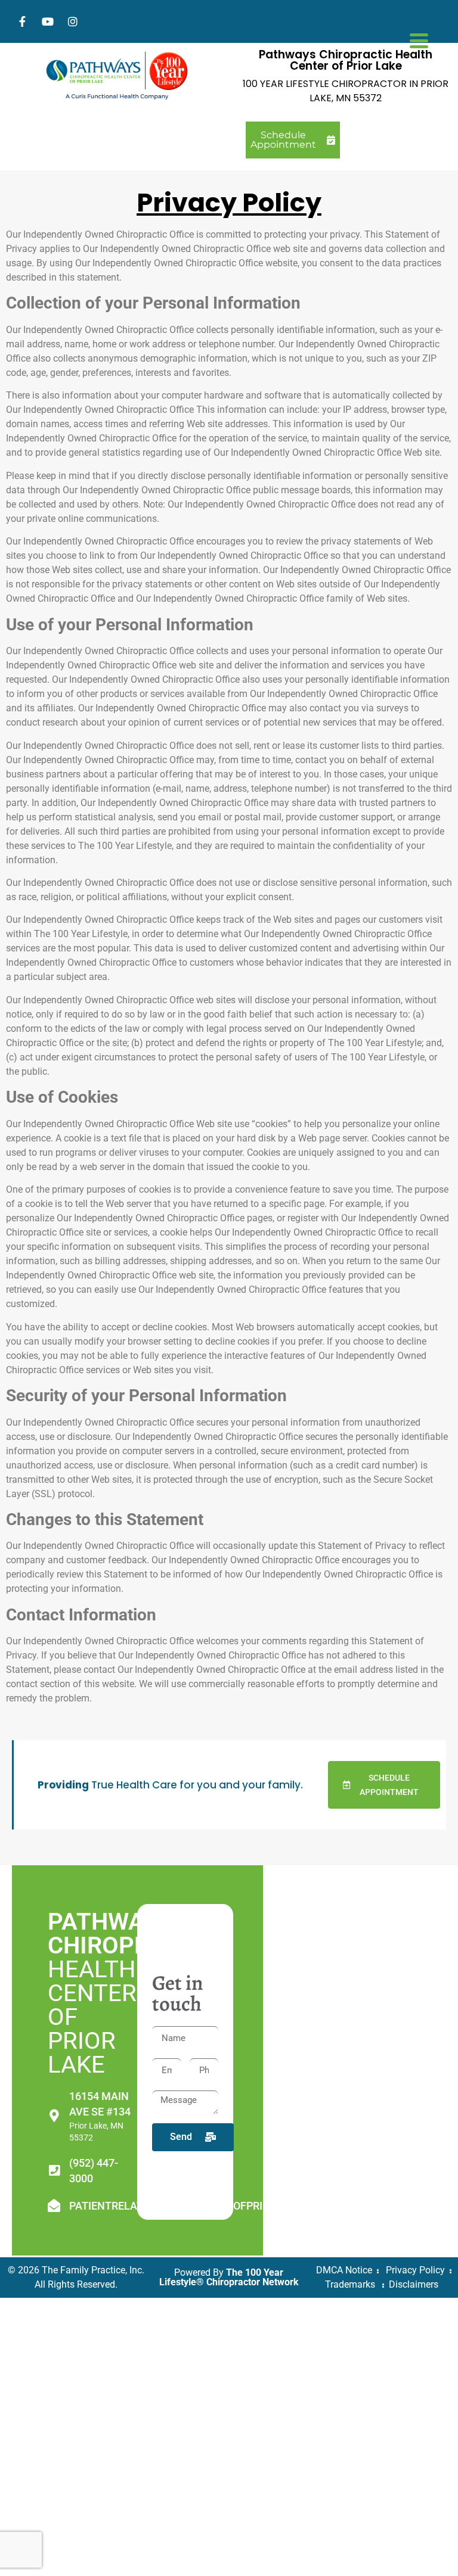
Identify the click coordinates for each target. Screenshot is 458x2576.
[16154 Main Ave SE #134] (54, 2116)
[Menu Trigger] (419, 39)
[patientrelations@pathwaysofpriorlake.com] (54, 2206)
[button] (384, 1785)
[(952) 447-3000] (54, 2171)
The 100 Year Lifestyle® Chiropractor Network (229, 2277)
